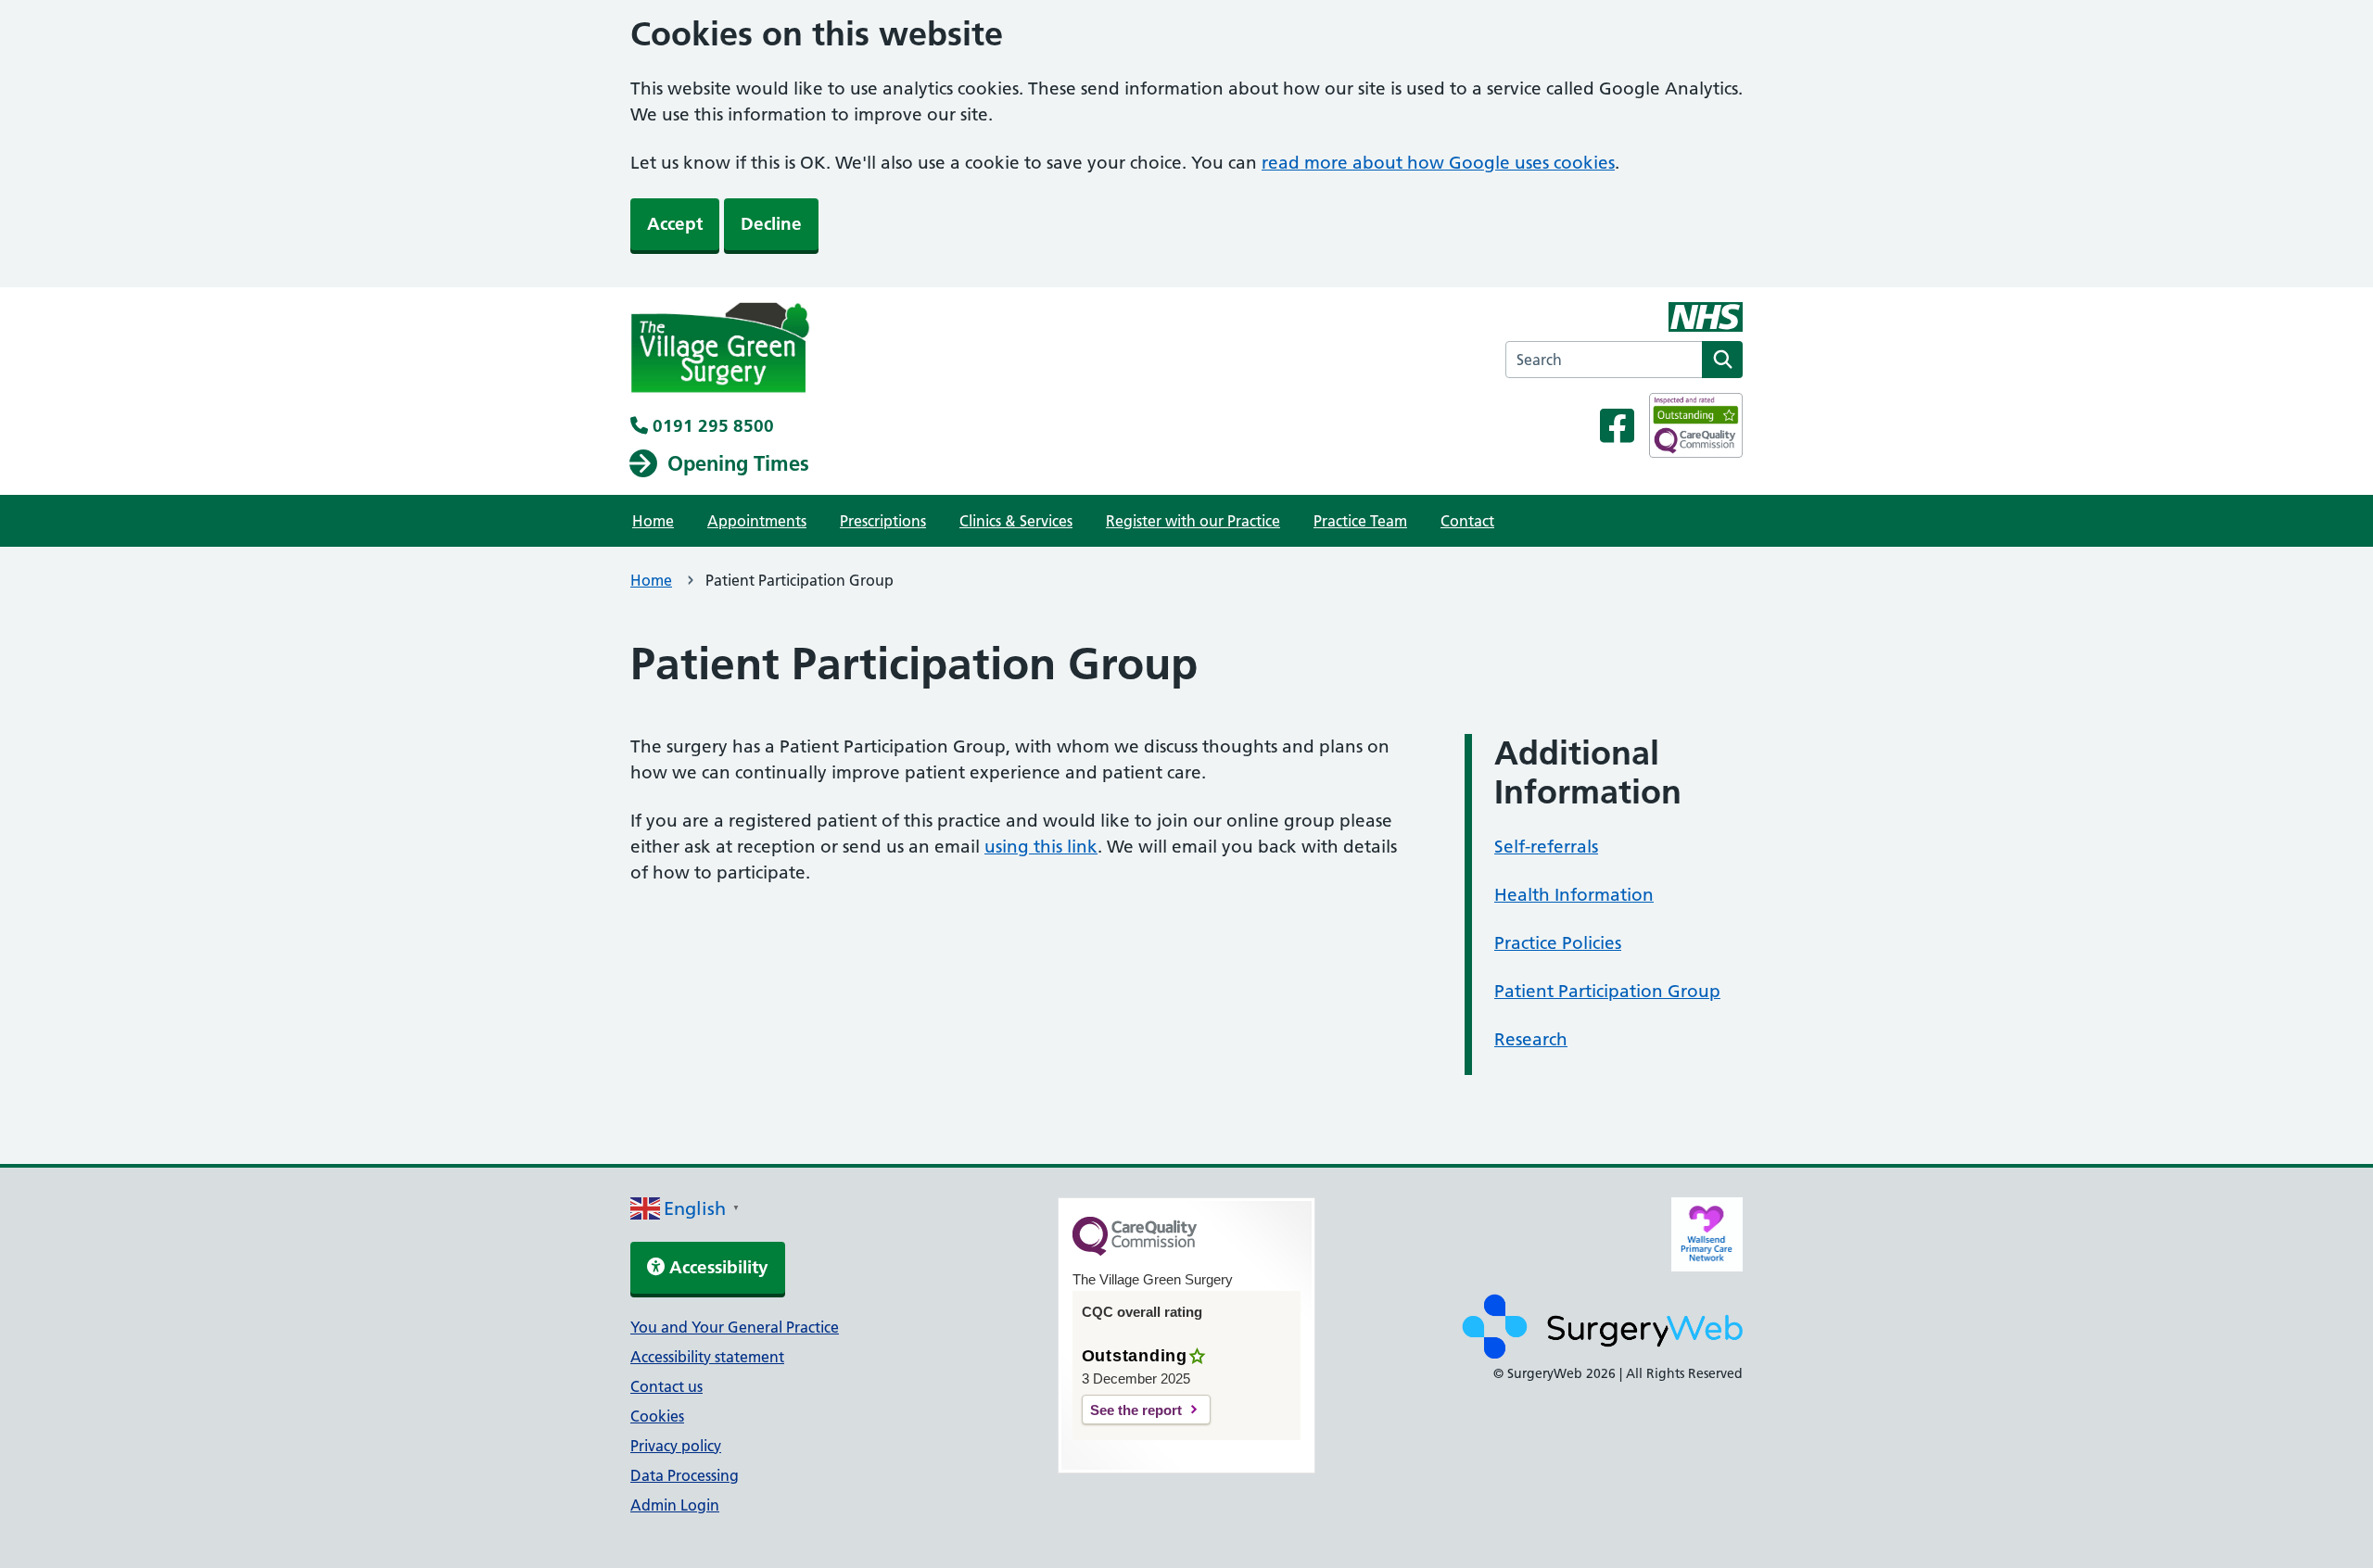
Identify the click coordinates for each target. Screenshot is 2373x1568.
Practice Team (1360, 521)
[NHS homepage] (720, 350)
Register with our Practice (1193, 521)
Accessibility (717, 1267)
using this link (1041, 847)
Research (1531, 1039)
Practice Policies (1558, 943)
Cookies (657, 1416)
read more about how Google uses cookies (1438, 163)
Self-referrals (1546, 847)
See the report (1136, 1410)
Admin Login (675, 1505)
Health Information (1574, 895)
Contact (1467, 521)
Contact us (666, 1386)
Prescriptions (883, 521)
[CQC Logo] (1135, 1251)
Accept (675, 224)
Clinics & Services (1016, 521)
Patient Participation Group (1607, 991)
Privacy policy (676, 1446)
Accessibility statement (707, 1357)
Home (653, 521)
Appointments (757, 521)
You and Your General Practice (735, 1327)
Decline (771, 224)
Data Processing (685, 1475)
